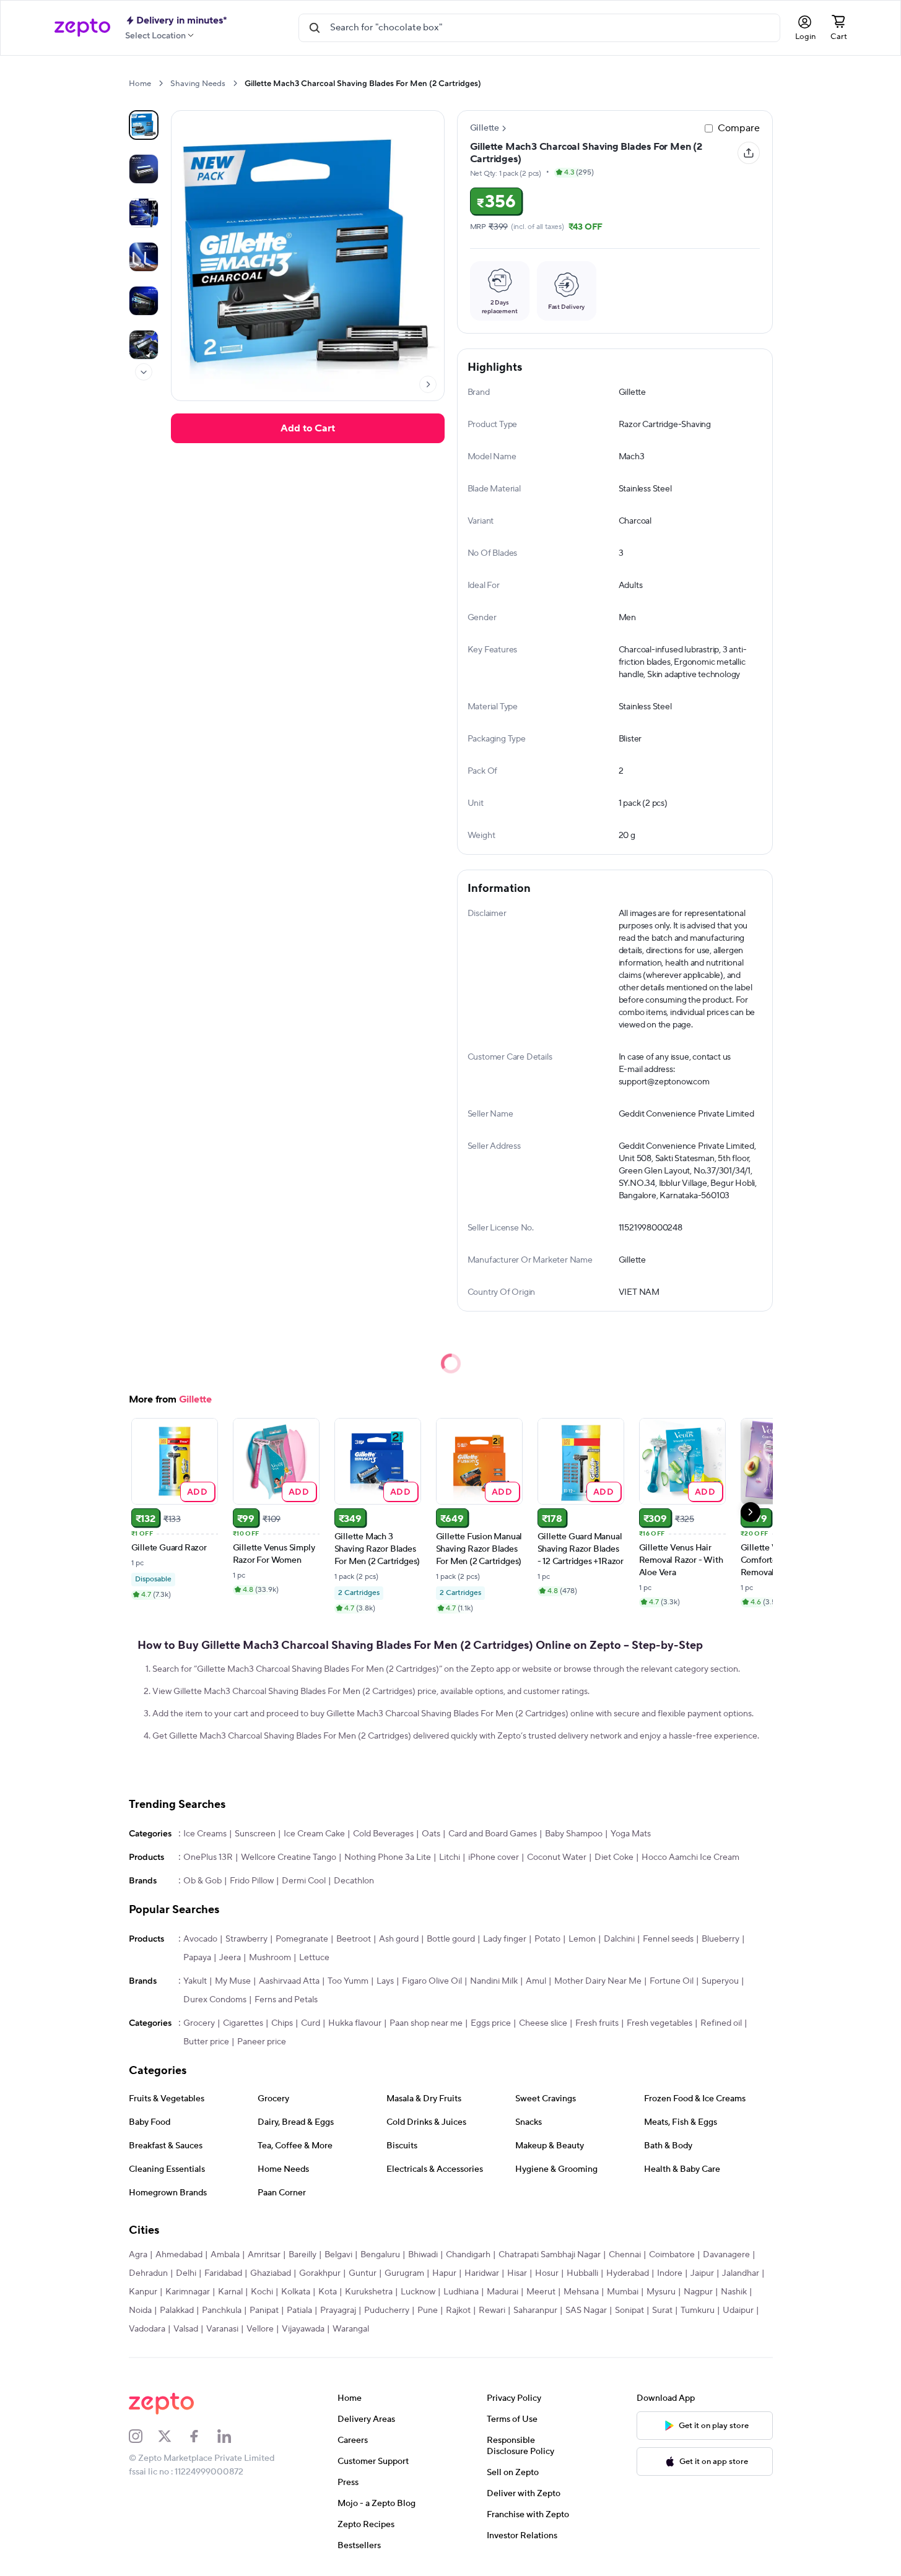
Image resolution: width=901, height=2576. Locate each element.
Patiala (299, 2310)
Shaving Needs (198, 84)
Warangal (351, 2329)
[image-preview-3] (144, 257)
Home (140, 84)
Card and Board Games (493, 1834)
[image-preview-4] (144, 301)
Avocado (200, 1939)
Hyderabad (628, 2273)
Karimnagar (188, 2292)
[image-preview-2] (144, 213)
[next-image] (428, 384)
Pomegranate (302, 1939)
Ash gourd (399, 1939)
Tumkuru (698, 2310)
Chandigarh (468, 2255)
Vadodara (147, 2329)
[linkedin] (232, 2436)
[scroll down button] (144, 372)
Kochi (262, 2292)
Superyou (720, 1981)
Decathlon (354, 1881)
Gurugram (404, 2273)
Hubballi (582, 2273)
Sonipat (629, 2310)
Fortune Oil (672, 1981)
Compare (739, 128)
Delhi (186, 2273)
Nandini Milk (494, 1981)
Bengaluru (380, 2255)
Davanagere (726, 2255)
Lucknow (418, 2292)
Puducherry (387, 2310)
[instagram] (144, 2436)
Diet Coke (614, 1857)
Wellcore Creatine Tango (289, 1857)
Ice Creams (205, 1834)
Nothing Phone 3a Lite (388, 1857)
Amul (536, 1981)
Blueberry (720, 1939)
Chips (282, 2023)
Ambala (225, 2255)
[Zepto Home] (82, 28)
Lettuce (314, 1958)
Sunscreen (255, 1834)
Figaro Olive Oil (432, 1981)
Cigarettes (243, 2023)
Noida (140, 2310)
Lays (385, 1981)
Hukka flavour (355, 2023)
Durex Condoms (215, 2000)
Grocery (199, 2023)
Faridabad (223, 2273)
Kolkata (296, 2292)
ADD (197, 1491)
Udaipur (738, 2310)
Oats (431, 1834)
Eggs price (491, 2023)
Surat (662, 2310)
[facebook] (202, 2436)
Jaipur (702, 2273)
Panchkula (222, 2310)
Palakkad (177, 2310)
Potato (547, 1939)
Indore (670, 2273)
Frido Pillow (252, 1881)
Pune (428, 2310)
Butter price (206, 2042)
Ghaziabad (271, 2273)
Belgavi (338, 2255)
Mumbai (623, 2292)
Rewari (492, 2310)
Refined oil (721, 2023)
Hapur (444, 2273)
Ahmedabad (179, 2255)
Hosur (547, 2273)
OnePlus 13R (208, 1857)
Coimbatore (672, 2255)
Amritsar (264, 2255)
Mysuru (661, 2292)
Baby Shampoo (574, 1834)
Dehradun (148, 2273)
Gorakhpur (320, 2273)
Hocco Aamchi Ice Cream (690, 1857)
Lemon (582, 1939)
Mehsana (581, 2292)
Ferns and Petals (286, 2000)
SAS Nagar (586, 2310)
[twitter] (173, 2436)
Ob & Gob (202, 1881)
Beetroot (354, 1939)
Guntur (363, 2273)
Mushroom (270, 1958)
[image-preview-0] (144, 125)
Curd (311, 2023)
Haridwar (482, 2273)
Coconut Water (557, 1857)
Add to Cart (308, 428)
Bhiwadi (423, 2255)
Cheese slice (543, 2023)
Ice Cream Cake (314, 1834)
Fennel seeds (668, 1939)
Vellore (260, 2329)
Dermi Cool (304, 1881)
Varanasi (222, 2329)
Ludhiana (461, 2292)
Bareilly (303, 2255)
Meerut (541, 2292)
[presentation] (161, 83)
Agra (138, 2255)
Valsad (186, 2329)
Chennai (625, 2255)
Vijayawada (303, 2329)
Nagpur (698, 2292)
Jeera (230, 1958)
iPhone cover (494, 1857)
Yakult (195, 1981)
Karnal (230, 2292)
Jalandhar (741, 2273)
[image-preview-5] (144, 345)
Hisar (517, 2273)
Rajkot (458, 2310)
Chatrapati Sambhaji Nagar (550, 2255)
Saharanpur (535, 2310)
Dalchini (619, 1939)
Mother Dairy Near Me (598, 1981)
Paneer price (262, 2042)
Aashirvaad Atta (289, 1981)
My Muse (233, 1981)
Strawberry (246, 1939)
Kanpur (143, 2292)
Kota (328, 2292)
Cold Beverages (383, 1834)
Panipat (264, 2310)
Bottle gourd (451, 1939)
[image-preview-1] (144, 169)
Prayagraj (338, 2310)
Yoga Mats (631, 1834)
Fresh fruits (597, 2023)
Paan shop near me (426, 2023)
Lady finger (505, 1939)
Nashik (734, 2292)
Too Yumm (348, 1981)
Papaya (197, 1958)
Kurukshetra (369, 2292)
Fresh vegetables (659, 2023)
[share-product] (749, 153)
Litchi (450, 1857)
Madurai (503, 2292)
